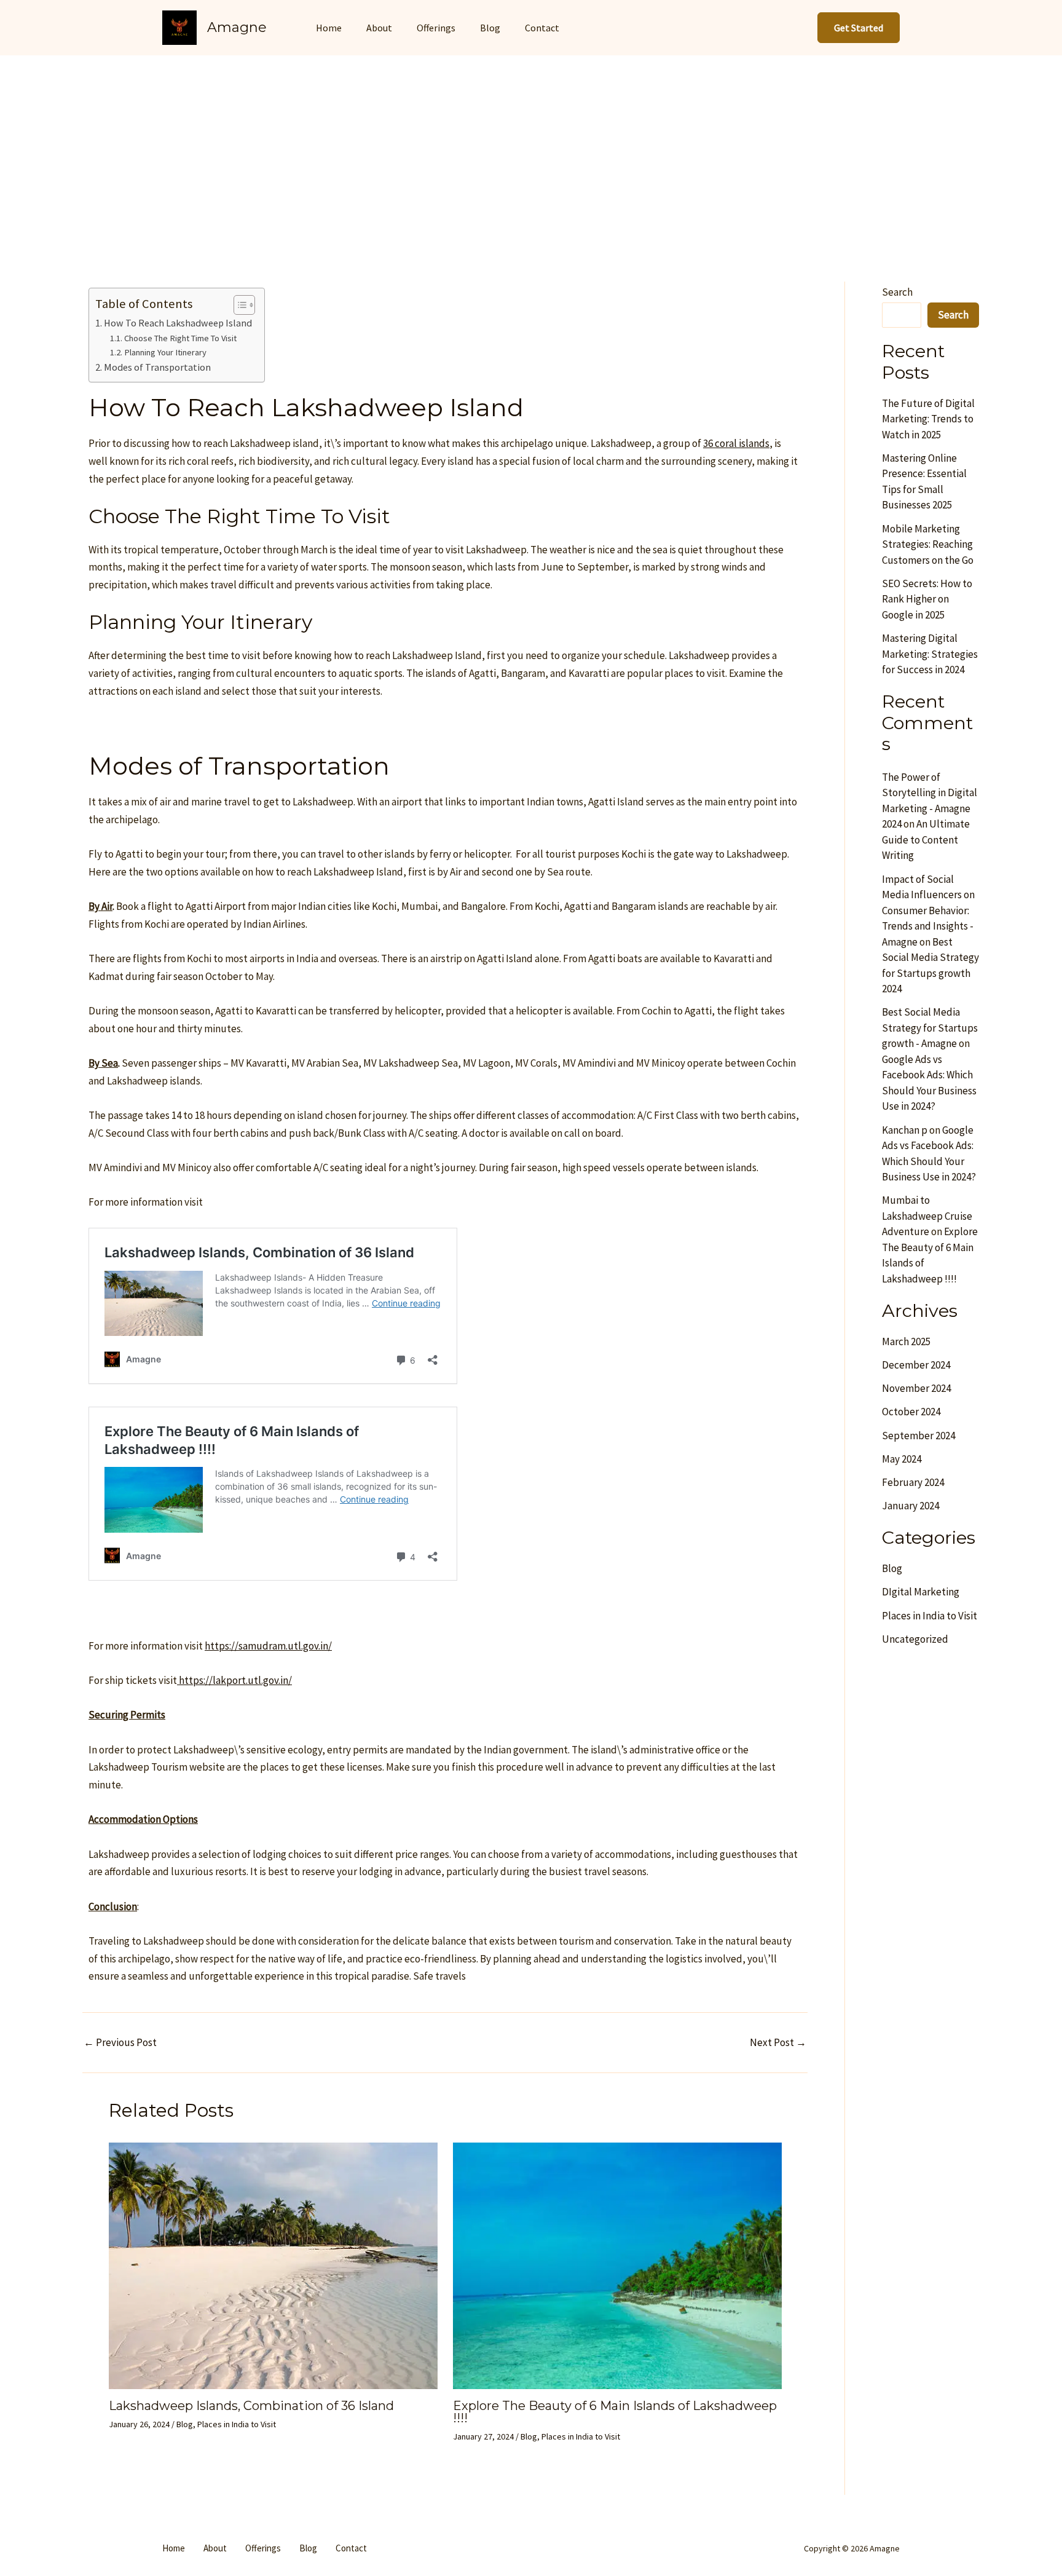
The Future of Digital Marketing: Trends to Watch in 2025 (928, 419)
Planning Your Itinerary (165, 352)
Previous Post (120, 2043)
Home (329, 28)
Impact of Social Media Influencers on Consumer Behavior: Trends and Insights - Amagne (928, 911)
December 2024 (916, 1365)
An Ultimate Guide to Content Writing (926, 840)
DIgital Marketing (921, 1592)
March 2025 (906, 1341)
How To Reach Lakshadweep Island (178, 323)
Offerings (436, 28)
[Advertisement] (531, 148)
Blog (490, 28)
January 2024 (911, 1506)
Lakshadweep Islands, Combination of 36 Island (251, 2406)
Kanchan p (905, 1130)
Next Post (778, 2043)
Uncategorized (915, 1639)
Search (897, 292)
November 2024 (916, 1388)
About (379, 28)
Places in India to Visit (237, 2424)
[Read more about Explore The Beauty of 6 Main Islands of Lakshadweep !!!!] (617, 2265)
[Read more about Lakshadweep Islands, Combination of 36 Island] (273, 2265)
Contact (542, 28)
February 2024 (913, 1482)
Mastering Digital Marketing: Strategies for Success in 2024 (930, 654)
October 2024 (911, 1412)
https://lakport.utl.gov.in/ (234, 1680)
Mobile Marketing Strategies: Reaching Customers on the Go (928, 544)
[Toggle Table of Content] (238, 305)
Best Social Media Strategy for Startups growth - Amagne (930, 1028)
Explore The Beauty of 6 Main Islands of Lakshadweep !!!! (615, 2412)
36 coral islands (736, 443)
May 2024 (902, 1459)
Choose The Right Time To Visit (180, 338)
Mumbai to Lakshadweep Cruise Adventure (927, 1216)
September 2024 (918, 1436)
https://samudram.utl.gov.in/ (268, 1646)
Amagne (237, 27)
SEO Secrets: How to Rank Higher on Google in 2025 (927, 599)
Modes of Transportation (157, 367)
